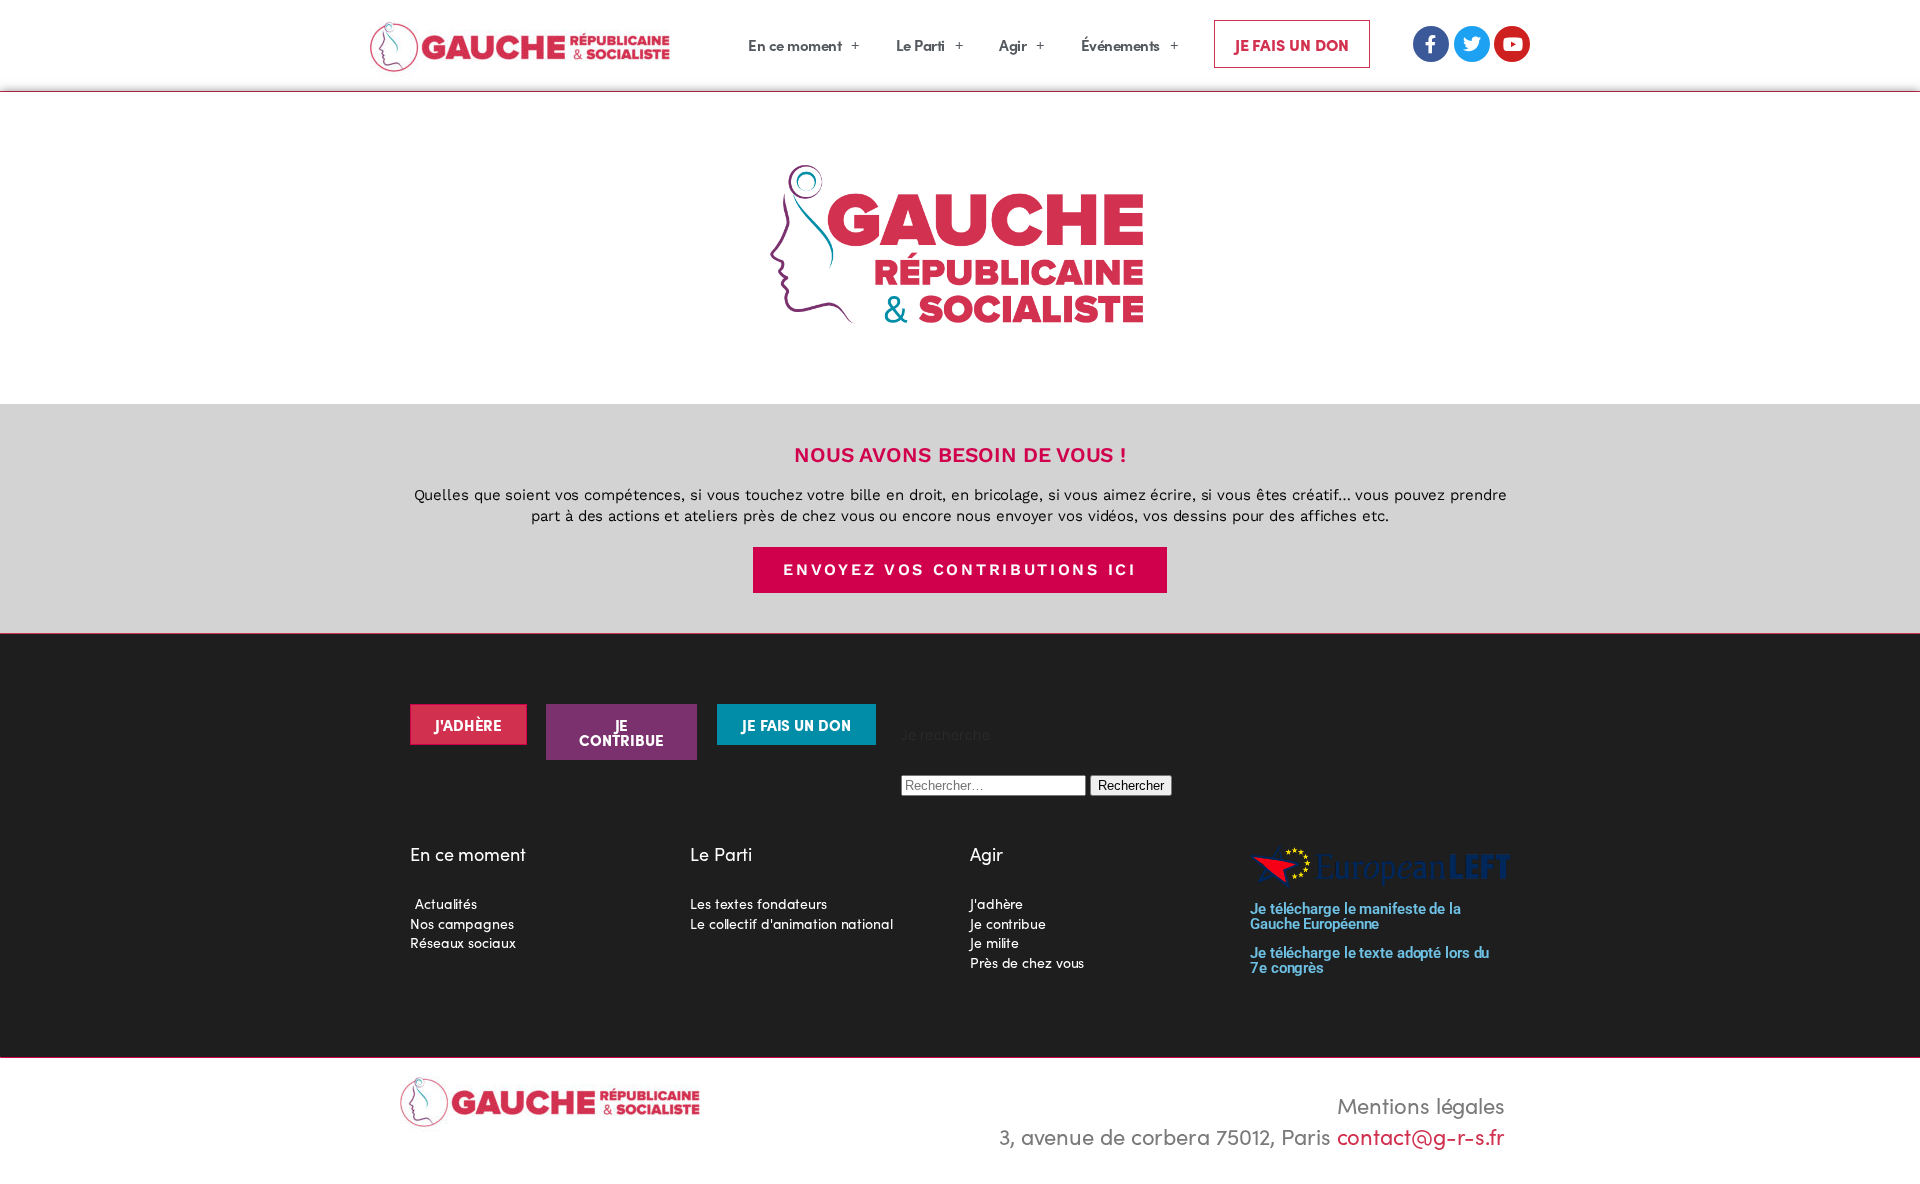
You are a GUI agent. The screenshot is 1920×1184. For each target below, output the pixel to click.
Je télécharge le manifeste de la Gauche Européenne (1355, 916)
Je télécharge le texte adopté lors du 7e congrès (1369, 960)
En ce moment (794, 44)
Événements (1120, 44)
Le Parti (920, 44)
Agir (1012, 44)
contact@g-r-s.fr (1421, 1135)
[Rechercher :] (995, 782)
